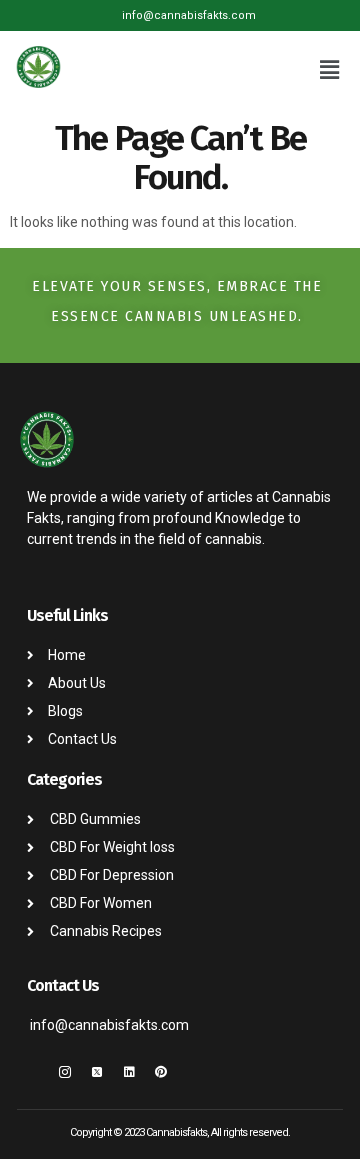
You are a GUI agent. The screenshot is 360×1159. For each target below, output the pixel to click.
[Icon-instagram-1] (65, 1072)
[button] (330, 70)
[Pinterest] (161, 1072)
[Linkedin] (129, 1072)
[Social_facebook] (33, 1072)
